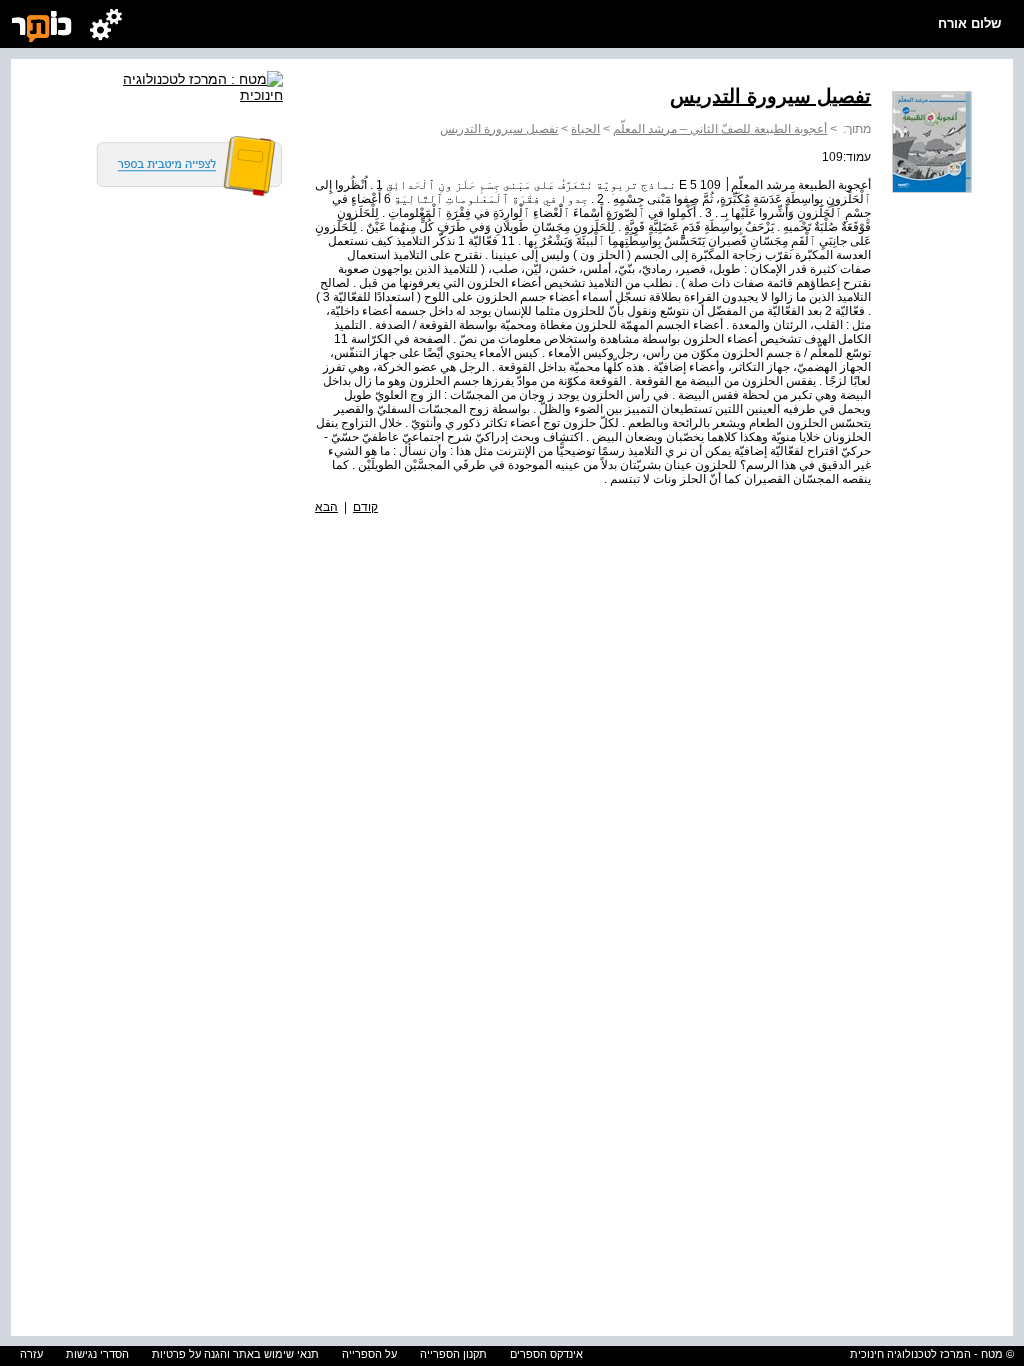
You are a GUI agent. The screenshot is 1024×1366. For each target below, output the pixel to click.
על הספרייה (369, 1354)
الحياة (585, 129)
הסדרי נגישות (97, 1354)
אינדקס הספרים (546, 1354)
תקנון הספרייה (453, 1354)
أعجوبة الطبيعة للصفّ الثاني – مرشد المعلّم (720, 129)
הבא (326, 507)
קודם (365, 507)
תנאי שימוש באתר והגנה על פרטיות (235, 1354)
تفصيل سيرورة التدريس (499, 129)
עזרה (31, 1354)
